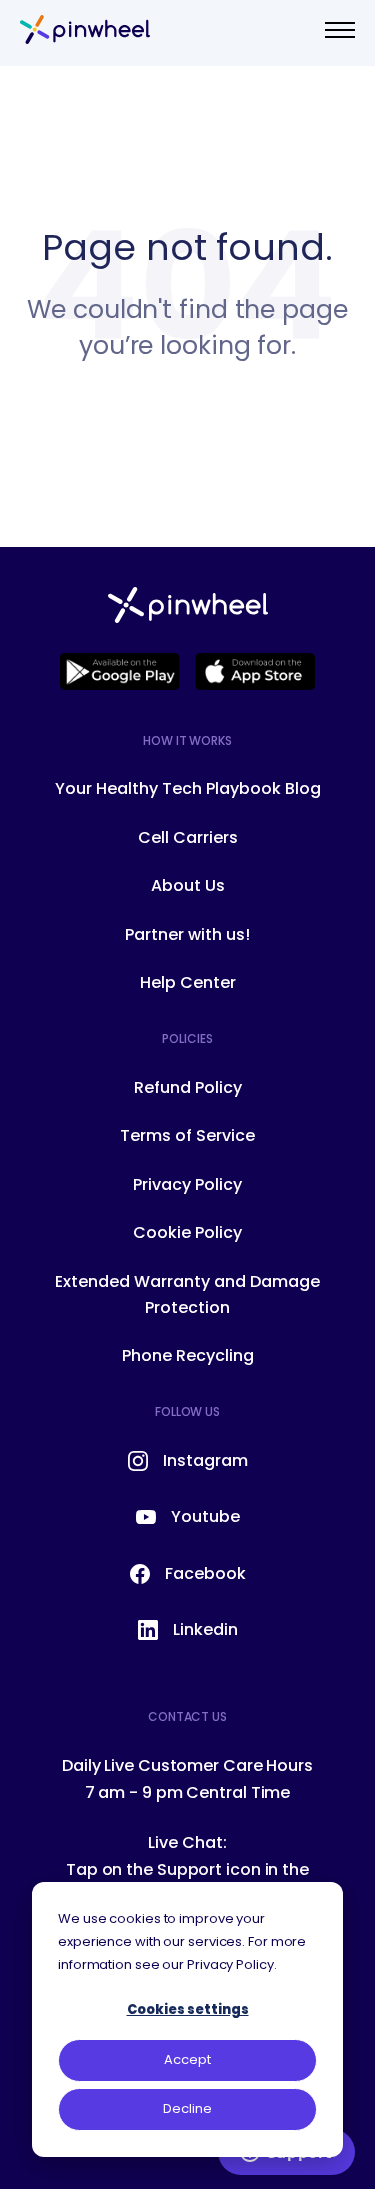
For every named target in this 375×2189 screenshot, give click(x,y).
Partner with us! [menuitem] (187, 934)
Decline (187, 2108)
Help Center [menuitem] (188, 982)
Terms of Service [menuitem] (187, 1135)
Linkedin (205, 1629)
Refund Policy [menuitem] (188, 1087)
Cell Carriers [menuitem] (188, 837)
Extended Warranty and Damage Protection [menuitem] (187, 1294)
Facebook (205, 1573)
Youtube (205, 1516)
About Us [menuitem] (188, 885)
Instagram (205, 1460)
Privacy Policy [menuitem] (187, 1184)
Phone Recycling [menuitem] (188, 1355)
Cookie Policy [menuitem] (187, 1232)
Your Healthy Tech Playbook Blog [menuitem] (188, 788)
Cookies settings (188, 2009)
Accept (187, 2059)
